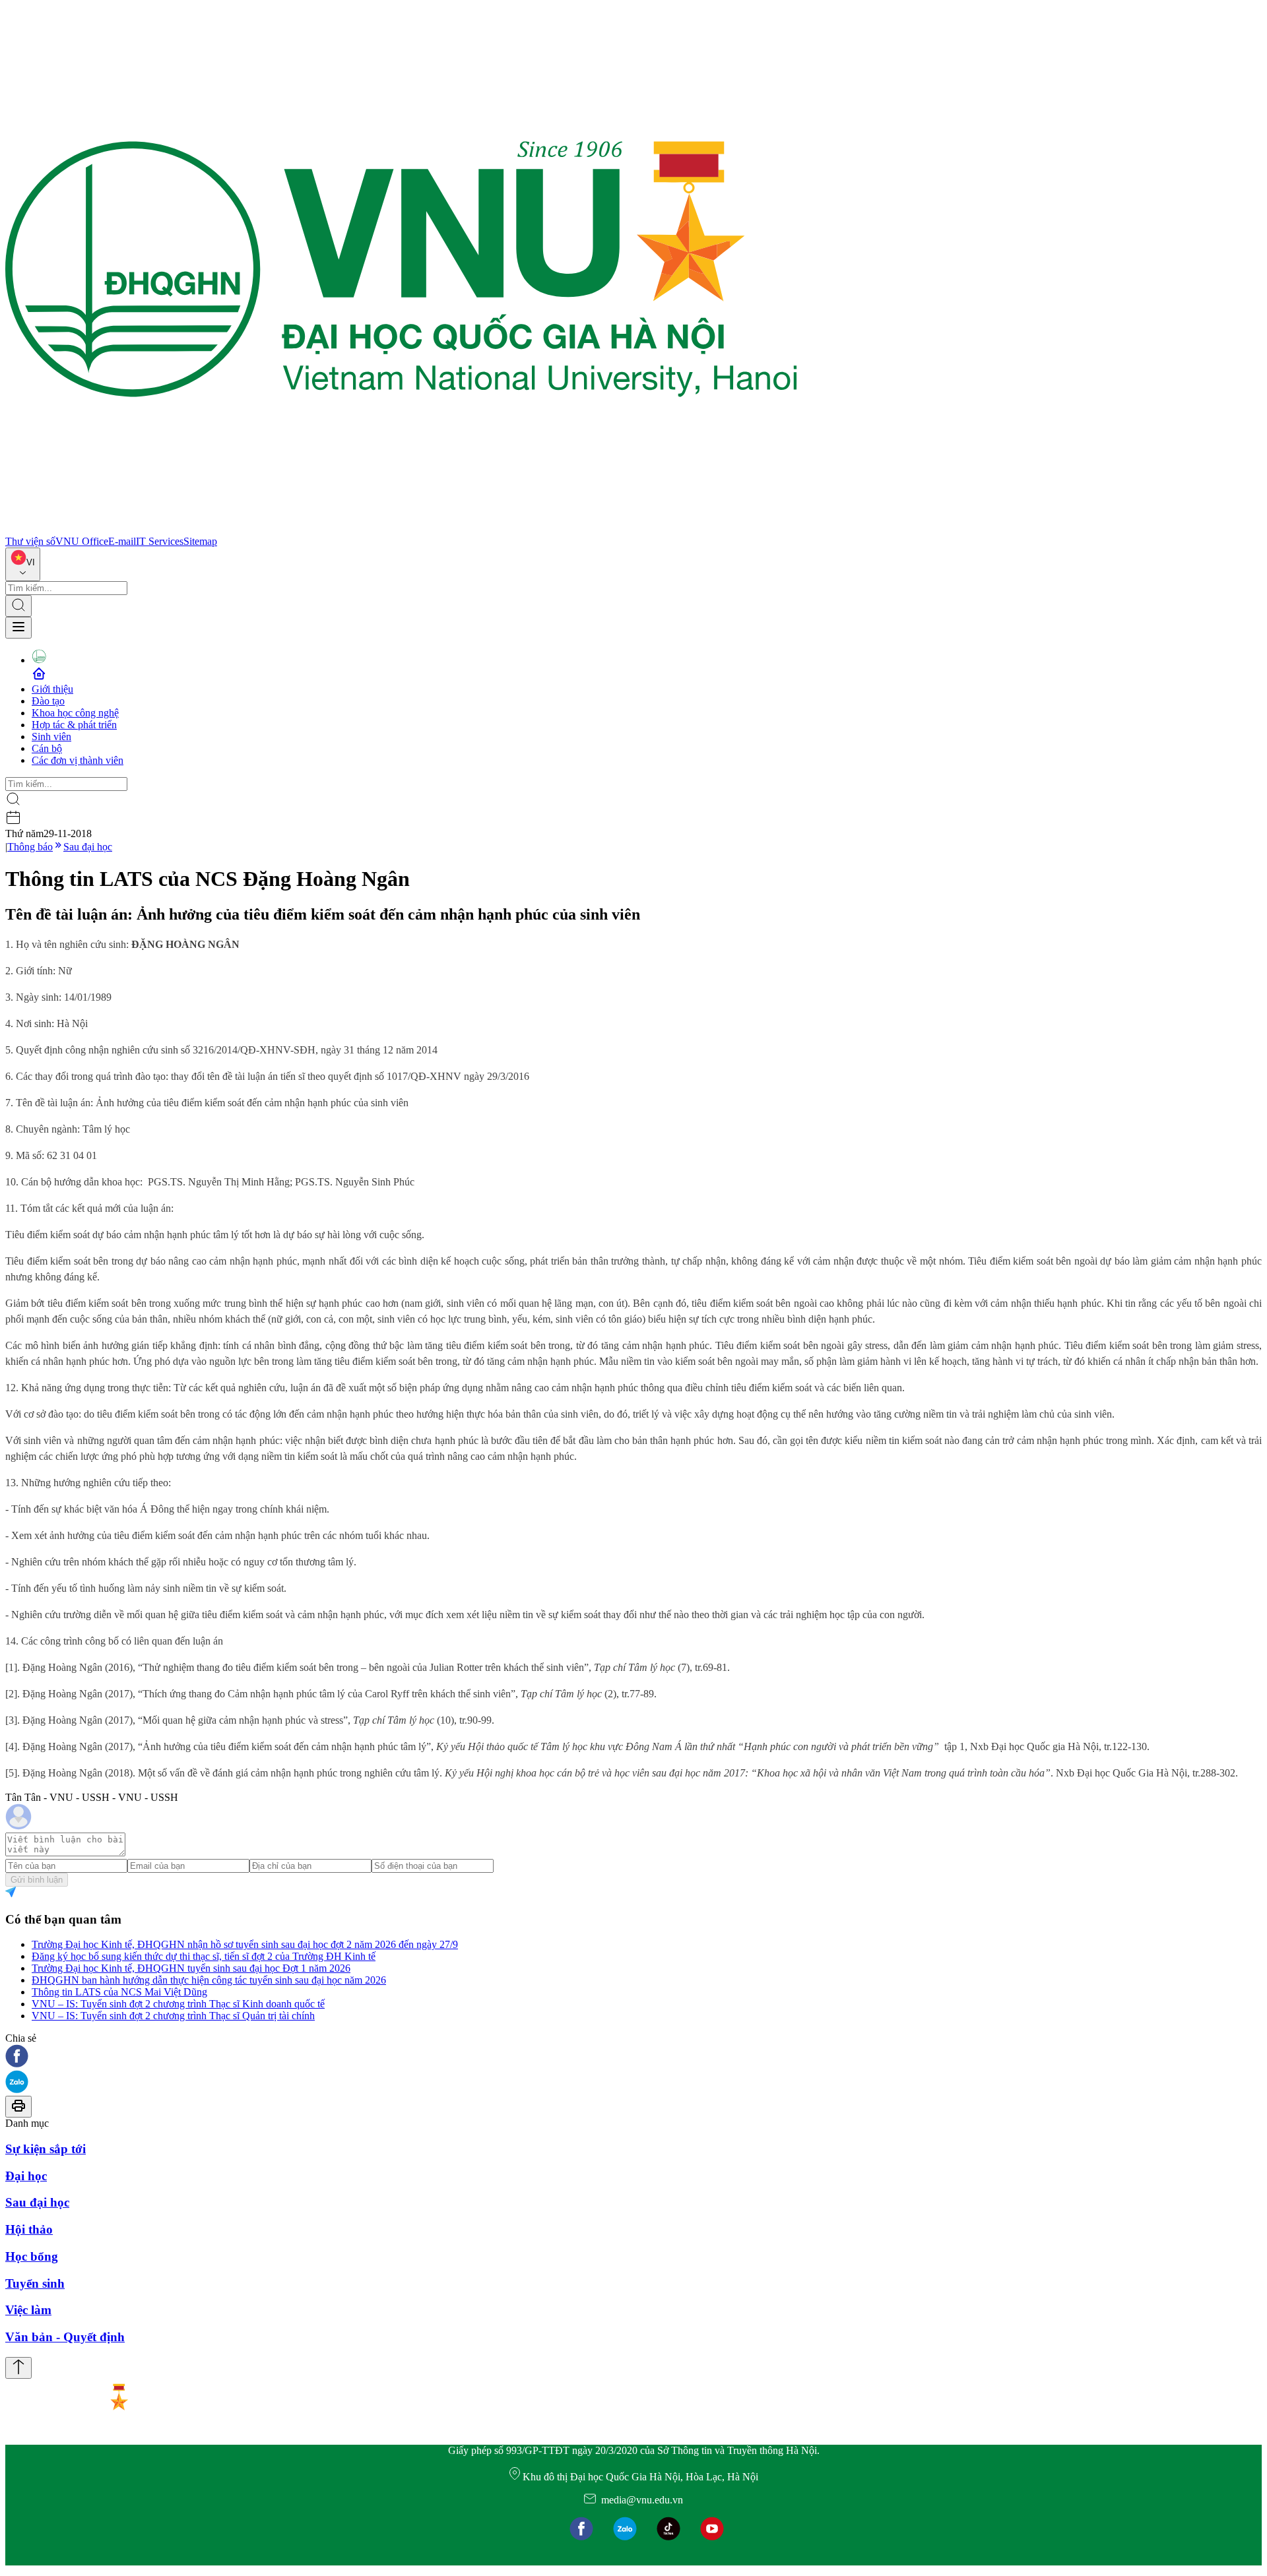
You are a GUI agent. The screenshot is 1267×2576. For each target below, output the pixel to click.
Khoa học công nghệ (75, 713)
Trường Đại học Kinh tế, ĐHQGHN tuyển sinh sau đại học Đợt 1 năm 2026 (191, 1968)
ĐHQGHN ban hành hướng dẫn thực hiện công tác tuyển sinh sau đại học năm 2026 (209, 1980)
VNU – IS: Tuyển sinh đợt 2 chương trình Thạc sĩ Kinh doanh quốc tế (178, 2004)
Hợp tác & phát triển (74, 725)
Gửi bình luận (37, 1880)
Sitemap (200, 541)
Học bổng (32, 2256)
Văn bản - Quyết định (65, 2337)
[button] (633, 2057)
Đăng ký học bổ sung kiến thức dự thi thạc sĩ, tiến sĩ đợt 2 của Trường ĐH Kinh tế (204, 1956)
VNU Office (82, 541)
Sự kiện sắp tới (46, 2149)
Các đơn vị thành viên (78, 760)
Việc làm (28, 2310)
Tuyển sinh (35, 2283)
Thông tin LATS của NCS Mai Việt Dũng (119, 1992)
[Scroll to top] (18, 2368)
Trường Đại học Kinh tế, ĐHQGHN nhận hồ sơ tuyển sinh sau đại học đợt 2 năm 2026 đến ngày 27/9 (245, 1944)
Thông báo (30, 847)
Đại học (26, 2176)
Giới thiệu (52, 689)
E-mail (122, 541)
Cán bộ (47, 748)
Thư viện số (30, 541)
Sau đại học (88, 847)
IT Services (160, 541)
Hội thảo (29, 2229)
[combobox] (23, 564)
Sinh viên (51, 737)
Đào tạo (48, 701)
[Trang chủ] (401, 529)
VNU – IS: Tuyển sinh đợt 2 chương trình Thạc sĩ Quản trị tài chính (173, 2016)
